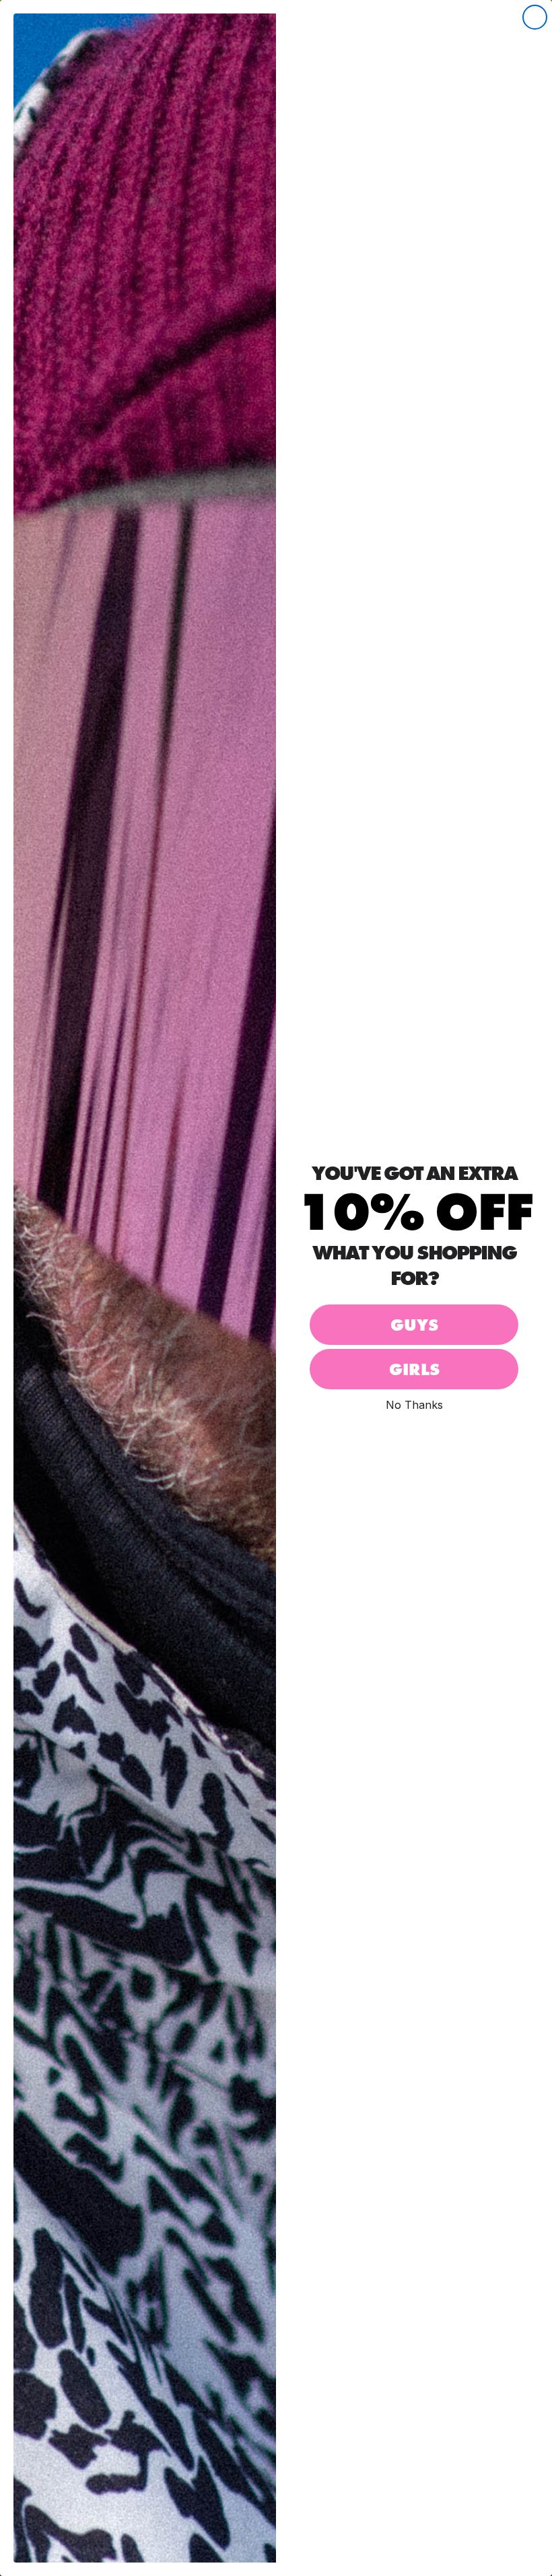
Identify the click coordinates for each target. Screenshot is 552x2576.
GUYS (414, 1325)
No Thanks (414, 1404)
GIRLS (414, 1369)
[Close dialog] (535, 17)
